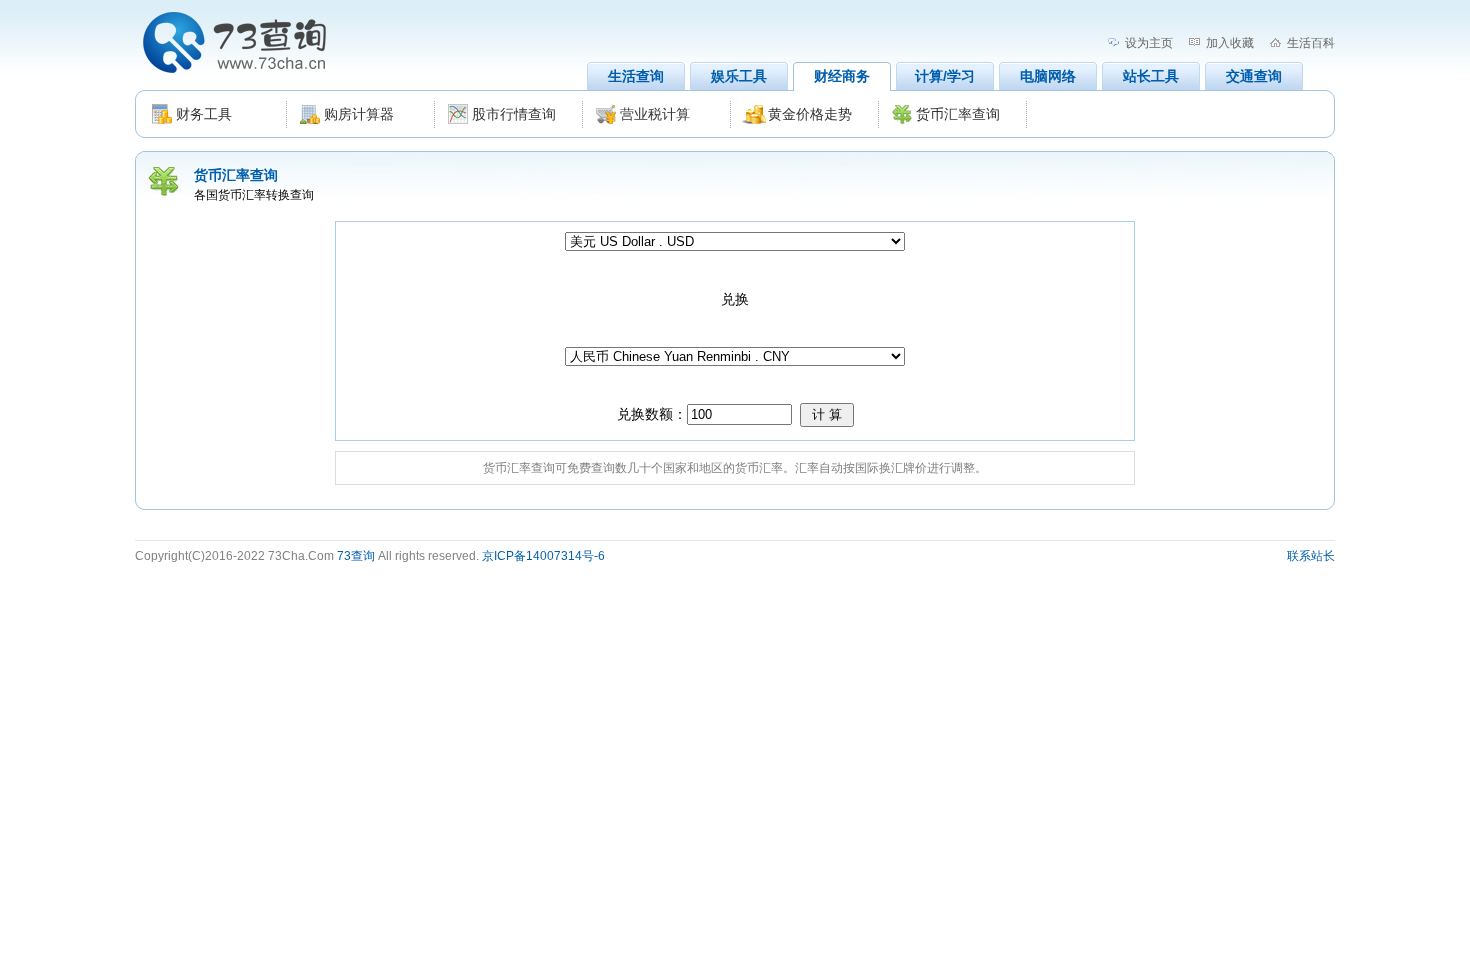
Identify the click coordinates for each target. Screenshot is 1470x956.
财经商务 (842, 76)
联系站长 (1311, 556)
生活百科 (1311, 43)
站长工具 (1151, 76)
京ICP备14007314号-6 (543, 556)
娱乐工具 (739, 76)
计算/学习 (945, 76)
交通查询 (1254, 76)
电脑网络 (1048, 76)
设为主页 (1149, 43)
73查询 (356, 556)
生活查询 (636, 76)
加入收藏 (1230, 43)
